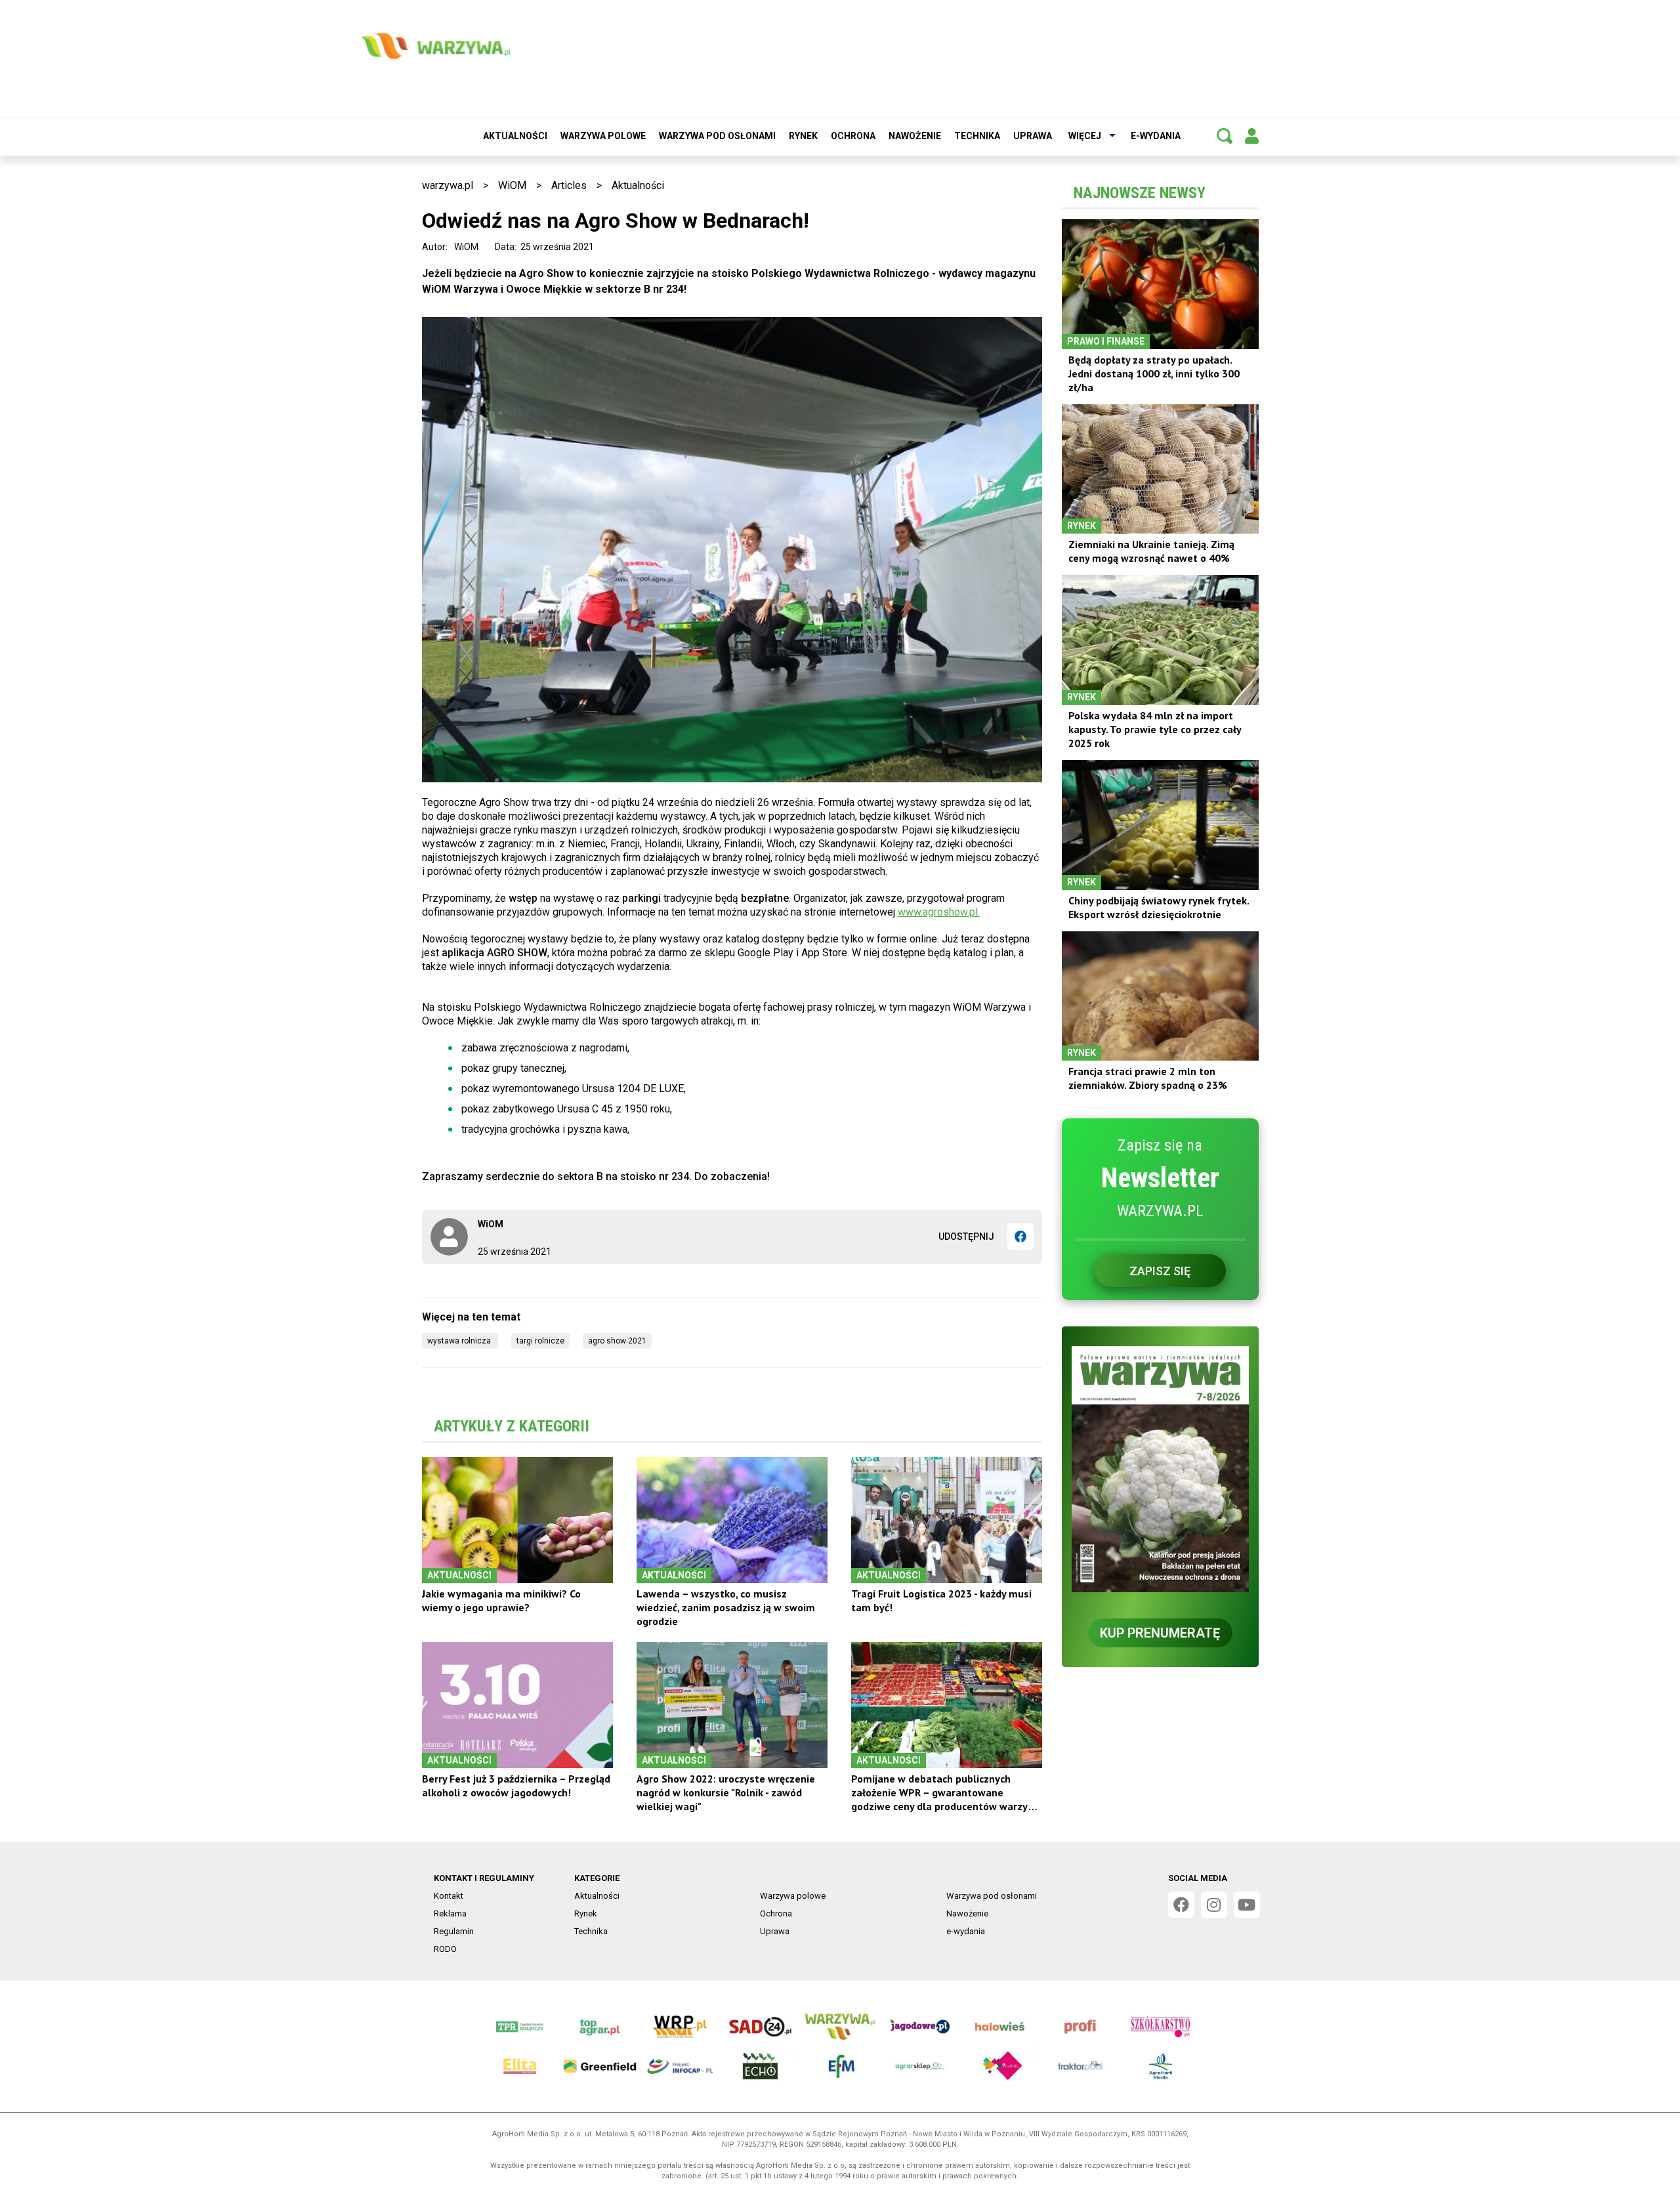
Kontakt (449, 1896)
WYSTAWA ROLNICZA (460, 1341)
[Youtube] (1247, 1905)
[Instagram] (1214, 1905)
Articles (569, 185)
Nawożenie (915, 136)
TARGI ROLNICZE (540, 1341)
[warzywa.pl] (435, 46)
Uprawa (1033, 136)
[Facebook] (1020, 1236)
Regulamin (454, 1931)
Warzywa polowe (603, 136)
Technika (977, 136)
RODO (445, 1949)
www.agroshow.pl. (939, 912)
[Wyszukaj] (1225, 136)
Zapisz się (1160, 1271)
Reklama (450, 1913)
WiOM (512, 185)
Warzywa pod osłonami (717, 136)
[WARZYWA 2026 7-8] (1160, 1469)
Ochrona (853, 136)
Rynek (803, 136)
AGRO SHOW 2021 (617, 1341)
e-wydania (1156, 136)
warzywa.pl (448, 185)
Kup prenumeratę (1160, 1633)
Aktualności (515, 136)
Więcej (1085, 136)
